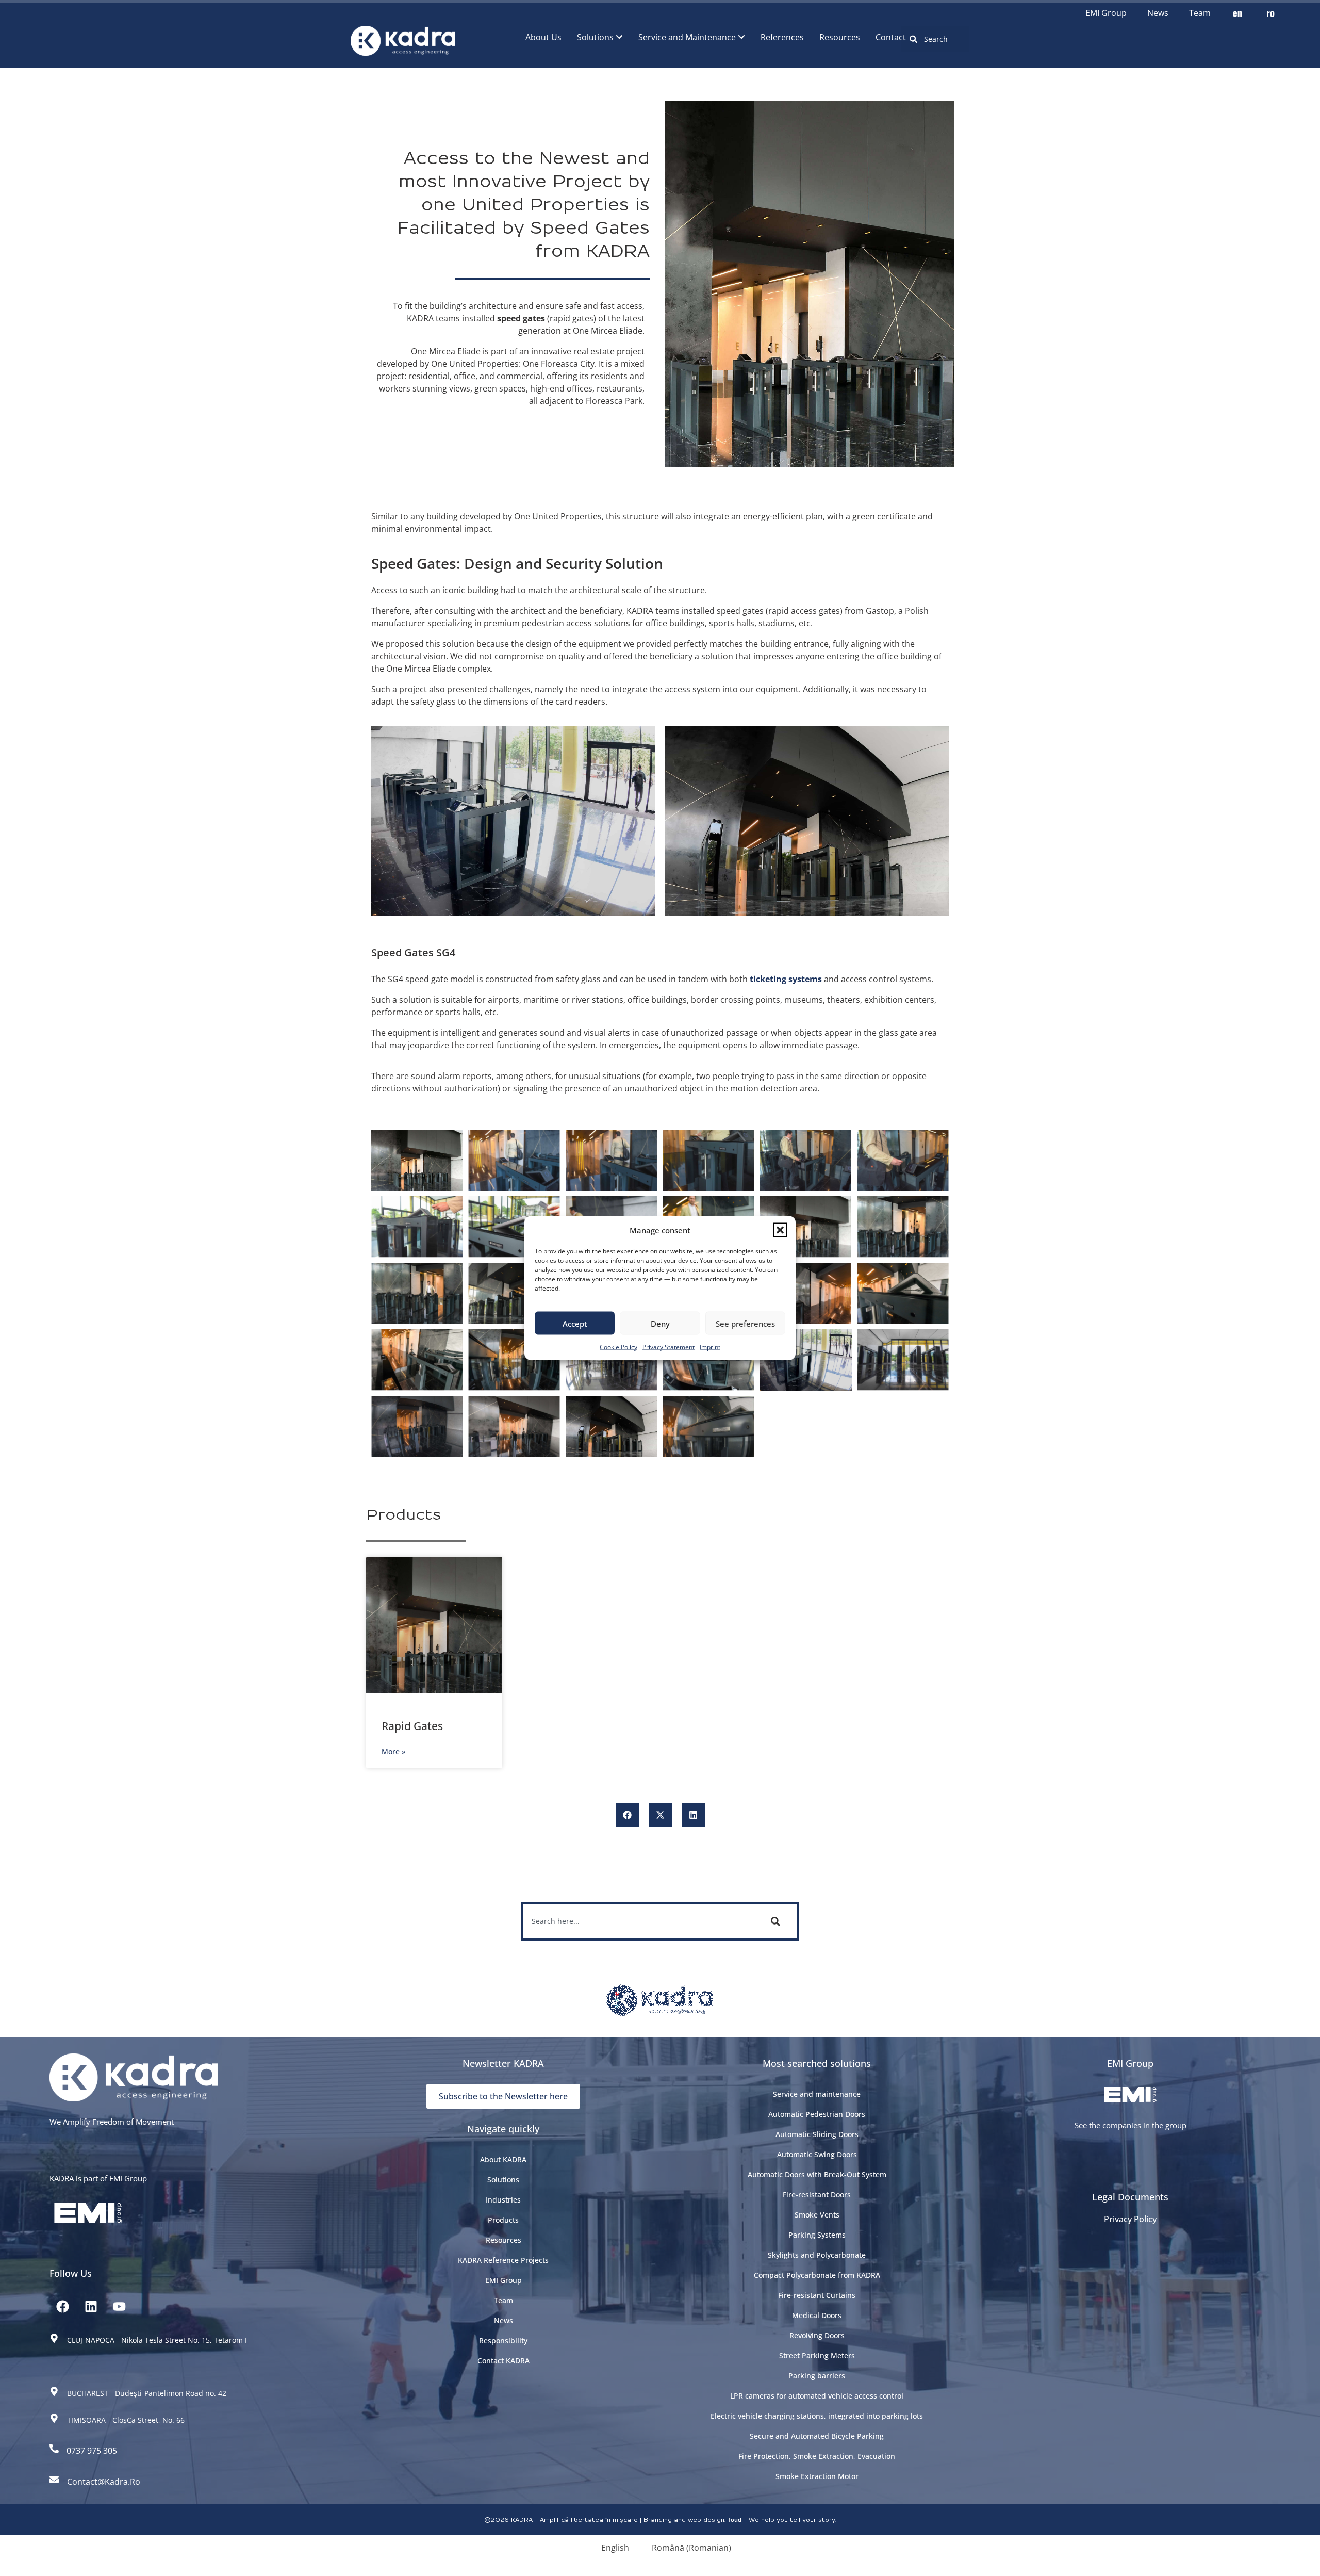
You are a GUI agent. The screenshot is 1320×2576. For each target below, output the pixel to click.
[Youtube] (119, 2307)
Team (1200, 13)
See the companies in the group (1131, 2125)
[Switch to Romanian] (1270, 13)
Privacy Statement (669, 1347)
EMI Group (1106, 13)
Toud (735, 2520)
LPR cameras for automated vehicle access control (817, 2396)
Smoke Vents (817, 2215)
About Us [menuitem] (543, 37)
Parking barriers (817, 2376)
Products (503, 2220)
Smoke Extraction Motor (817, 2476)
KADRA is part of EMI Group (98, 2178)
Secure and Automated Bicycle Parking (817, 2436)
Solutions (503, 2180)
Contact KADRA (504, 2361)
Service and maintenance (817, 2094)
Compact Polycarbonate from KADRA (817, 2275)
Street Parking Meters (817, 2355)
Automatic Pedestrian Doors (817, 2114)
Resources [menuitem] (840, 37)
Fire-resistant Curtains (817, 2295)
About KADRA (503, 2159)
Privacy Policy (1130, 2219)
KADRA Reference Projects (503, 2260)
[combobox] (935, 39)
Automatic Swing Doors (817, 2154)
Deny (660, 1323)
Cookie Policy (618, 1347)
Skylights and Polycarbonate (817, 2255)
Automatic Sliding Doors (817, 2134)
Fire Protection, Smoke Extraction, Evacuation (817, 2456)
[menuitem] (600, 37)
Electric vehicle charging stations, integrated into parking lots (817, 2416)
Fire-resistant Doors (817, 2195)
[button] (780, 1230)
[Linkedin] (91, 2307)
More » (393, 1751)
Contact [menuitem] (891, 37)
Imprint (710, 1347)
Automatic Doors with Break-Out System (817, 2174)
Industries (503, 2200)
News (1158, 13)
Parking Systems (817, 2235)
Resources (504, 2240)
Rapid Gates (412, 1726)
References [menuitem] (782, 37)
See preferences (745, 1323)
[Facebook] (62, 2307)
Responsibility (503, 2341)
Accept (575, 1323)
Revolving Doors (817, 2335)
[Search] (778, 1921)
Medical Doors (817, 2315)
